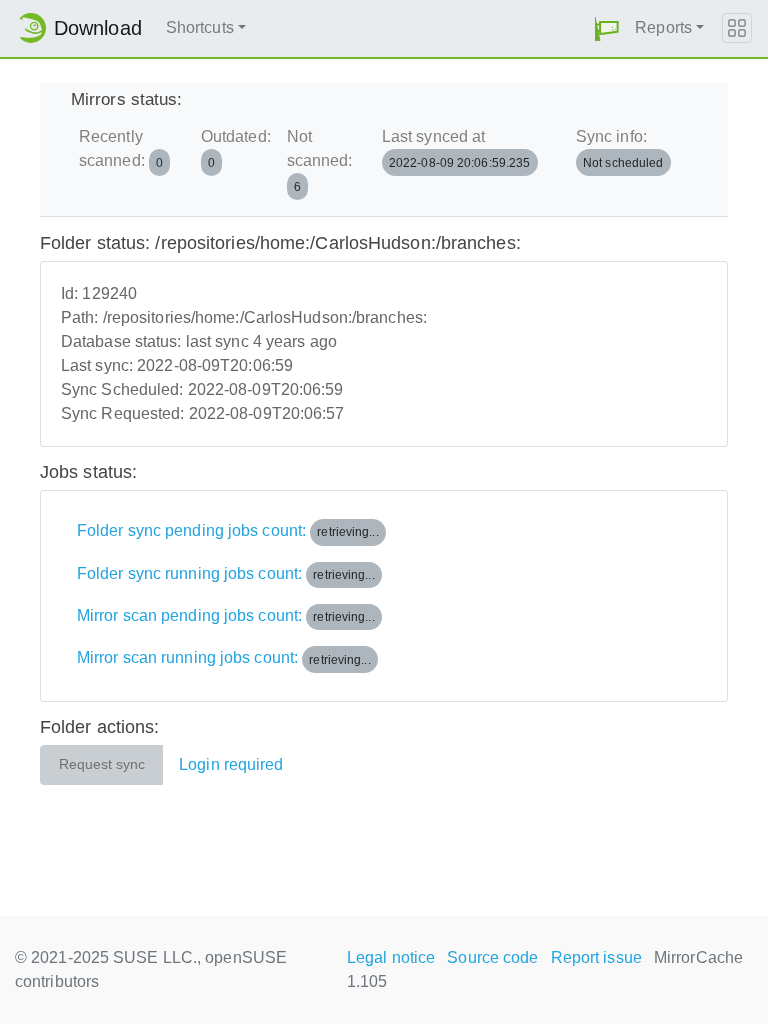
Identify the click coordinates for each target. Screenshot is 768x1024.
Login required (231, 764)
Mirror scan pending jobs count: (226, 615)
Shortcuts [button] (200, 27)
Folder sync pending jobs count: (228, 530)
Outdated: (236, 148)
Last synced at (456, 148)
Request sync (102, 764)
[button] (607, 28)
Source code (492, 957)
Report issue (596, 957)
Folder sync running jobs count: (226, 573)
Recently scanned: (121, 148)
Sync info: (620, 148)
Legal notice (391, 957)
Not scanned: (320, 160)
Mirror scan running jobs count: (224, 658)
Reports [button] (663, 27)
